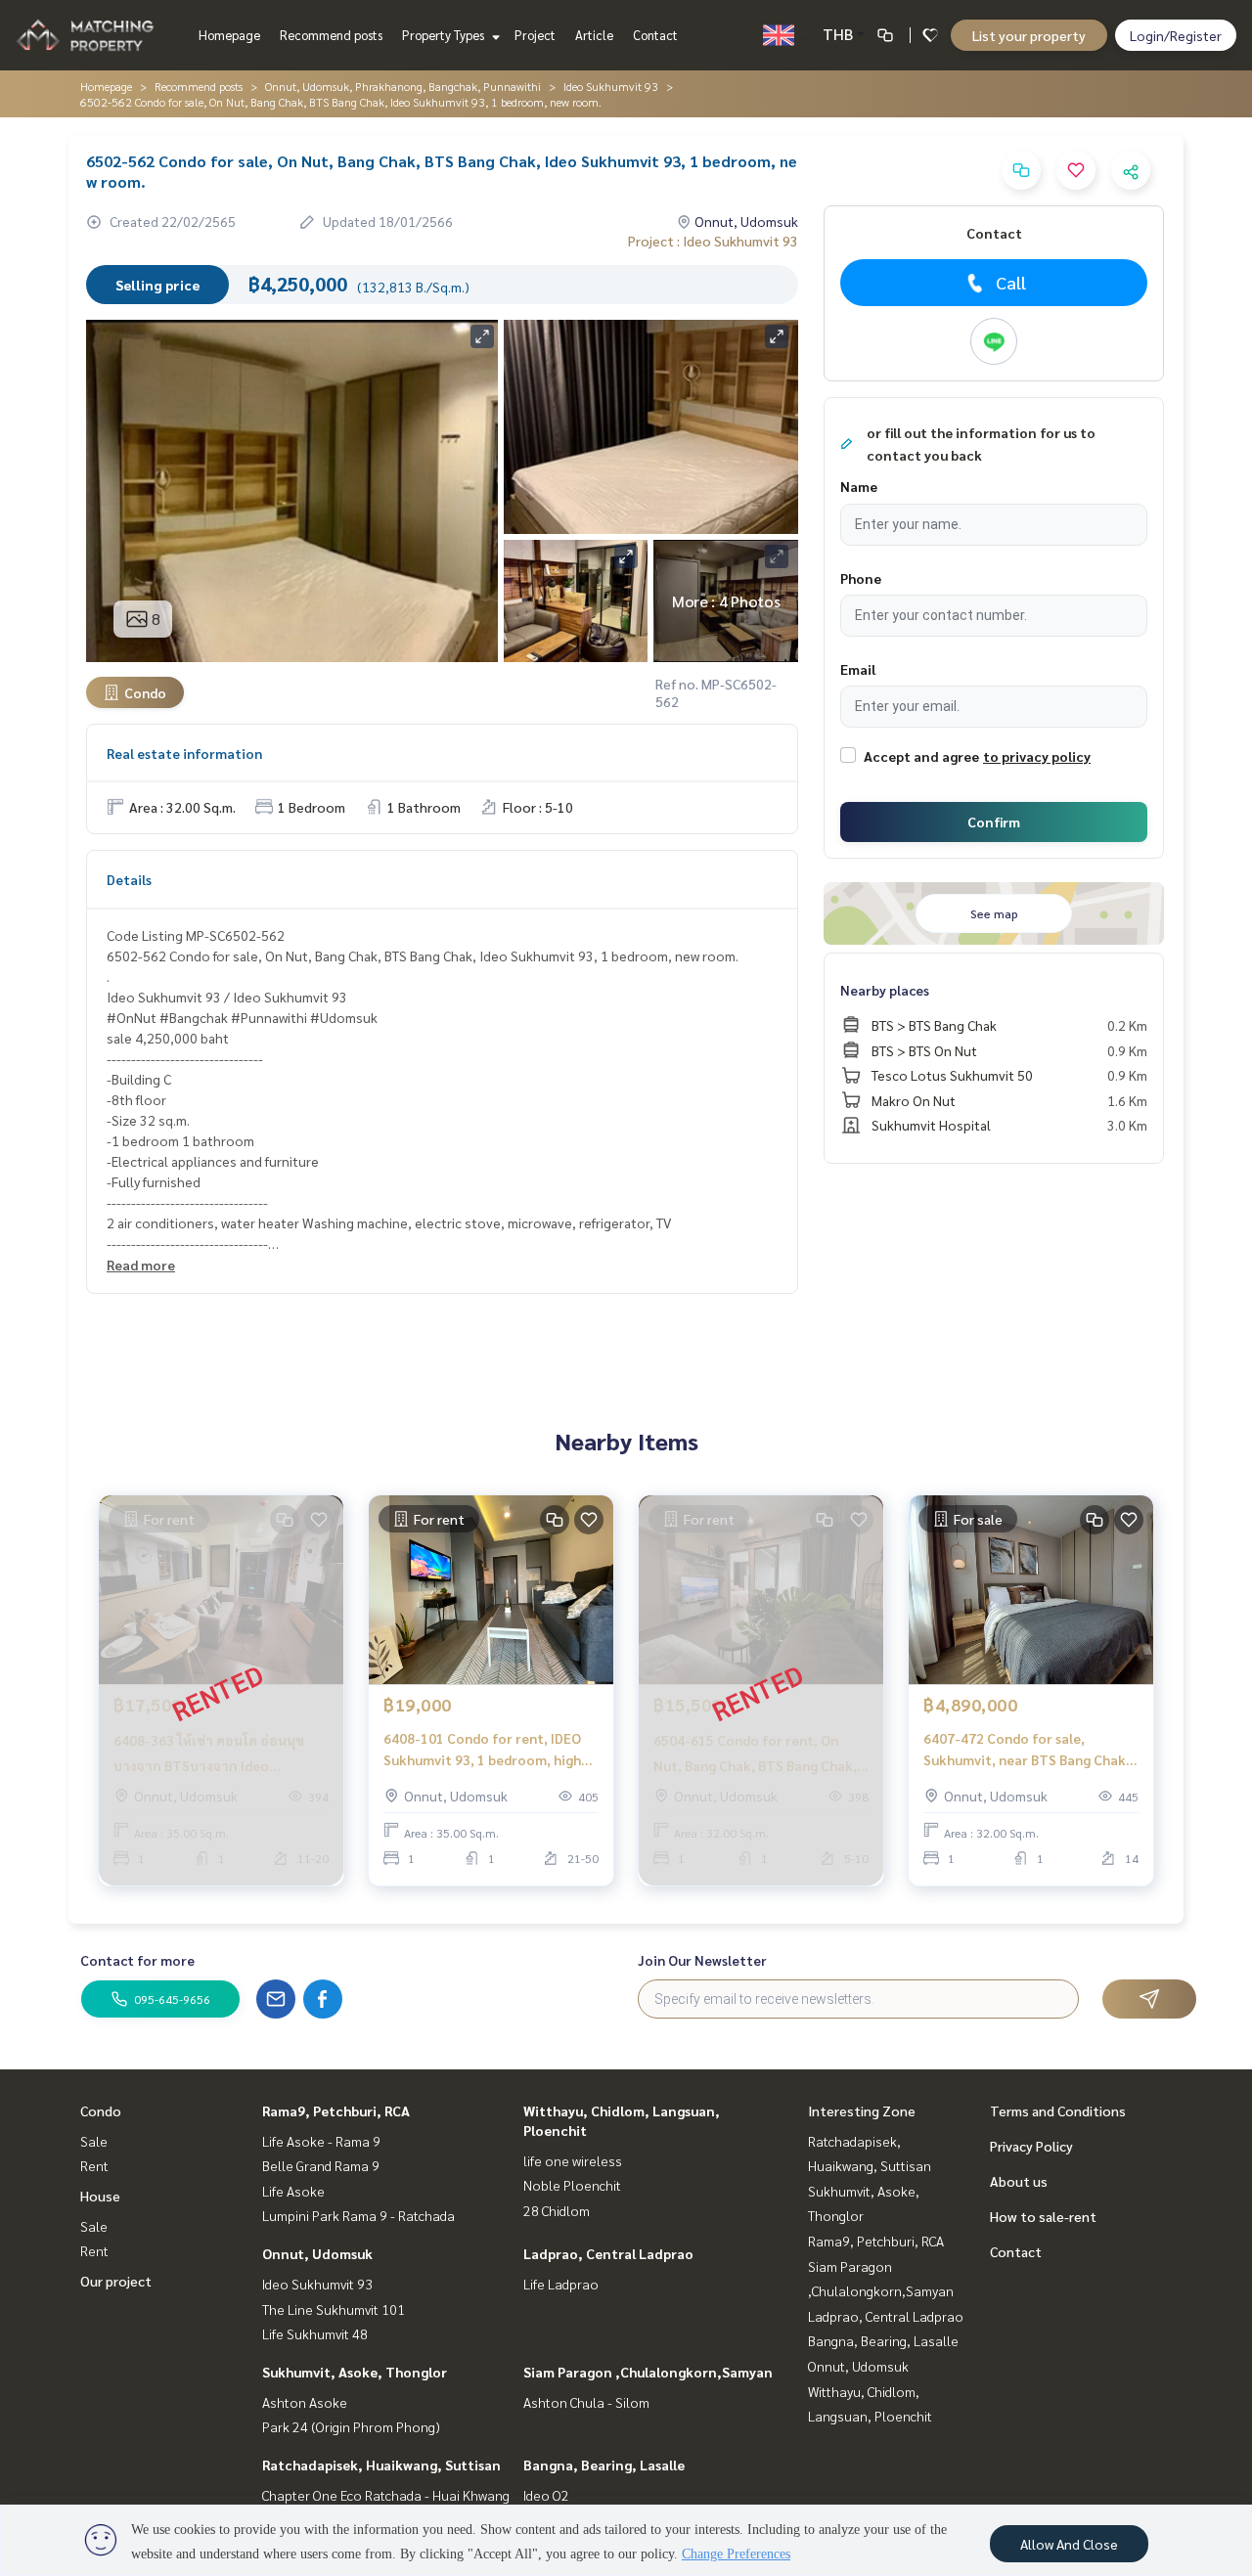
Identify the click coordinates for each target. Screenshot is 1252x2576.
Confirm (994, 822)
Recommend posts (331, 35)
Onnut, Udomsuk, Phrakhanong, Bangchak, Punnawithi (403, 86)
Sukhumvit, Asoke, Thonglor (355, 2372)
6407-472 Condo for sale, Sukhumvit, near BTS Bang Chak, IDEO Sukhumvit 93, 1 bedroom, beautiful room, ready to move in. (1027, 1750)
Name (859, 486)
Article (594, 35)
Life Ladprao (561, 2284)
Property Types (445, 35)
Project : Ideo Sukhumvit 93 (713, 241)
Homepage (229, 35)
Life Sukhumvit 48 (315, 2333)
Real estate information (184, 753)
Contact (655, 35)
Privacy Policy (1031, 2146)
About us (1019, 2181)
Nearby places (885, 990)
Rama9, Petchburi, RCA (336, 2110)
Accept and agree (921, 756)
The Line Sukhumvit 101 (334, 2309)
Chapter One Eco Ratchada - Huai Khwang (386, 2495)
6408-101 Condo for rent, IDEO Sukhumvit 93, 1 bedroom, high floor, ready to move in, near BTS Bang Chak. (489, 1750)
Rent (94, 2165)
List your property (1029, 35)
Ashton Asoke (305, 2402)
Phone (861, 578)
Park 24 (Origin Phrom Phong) (351, 2426)
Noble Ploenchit (572, 2185)
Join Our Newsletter (702, 1960)
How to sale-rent (1043, 2216)
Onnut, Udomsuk (317, 2253)
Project (535, 35)
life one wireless (573, 2160)
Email (858, 669)
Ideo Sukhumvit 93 (611, 86)
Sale (94, 2141)
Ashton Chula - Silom (586, 2402)
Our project (116, 2281)
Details (129, 879)
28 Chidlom (557, 2210)
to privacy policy (1037, 756)
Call (1011, 282)
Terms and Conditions (1058, 2110)
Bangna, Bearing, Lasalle (604, 2465)
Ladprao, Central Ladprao (608, 2253)
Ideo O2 (546, 2495)
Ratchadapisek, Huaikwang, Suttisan (381, 2465)
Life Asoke (293, 2191)
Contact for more (137, 1960)
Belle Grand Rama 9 (321, 2165)
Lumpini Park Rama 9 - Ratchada (358, 2215)
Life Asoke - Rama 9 (321, 2141)
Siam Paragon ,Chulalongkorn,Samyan (648, 2372)
